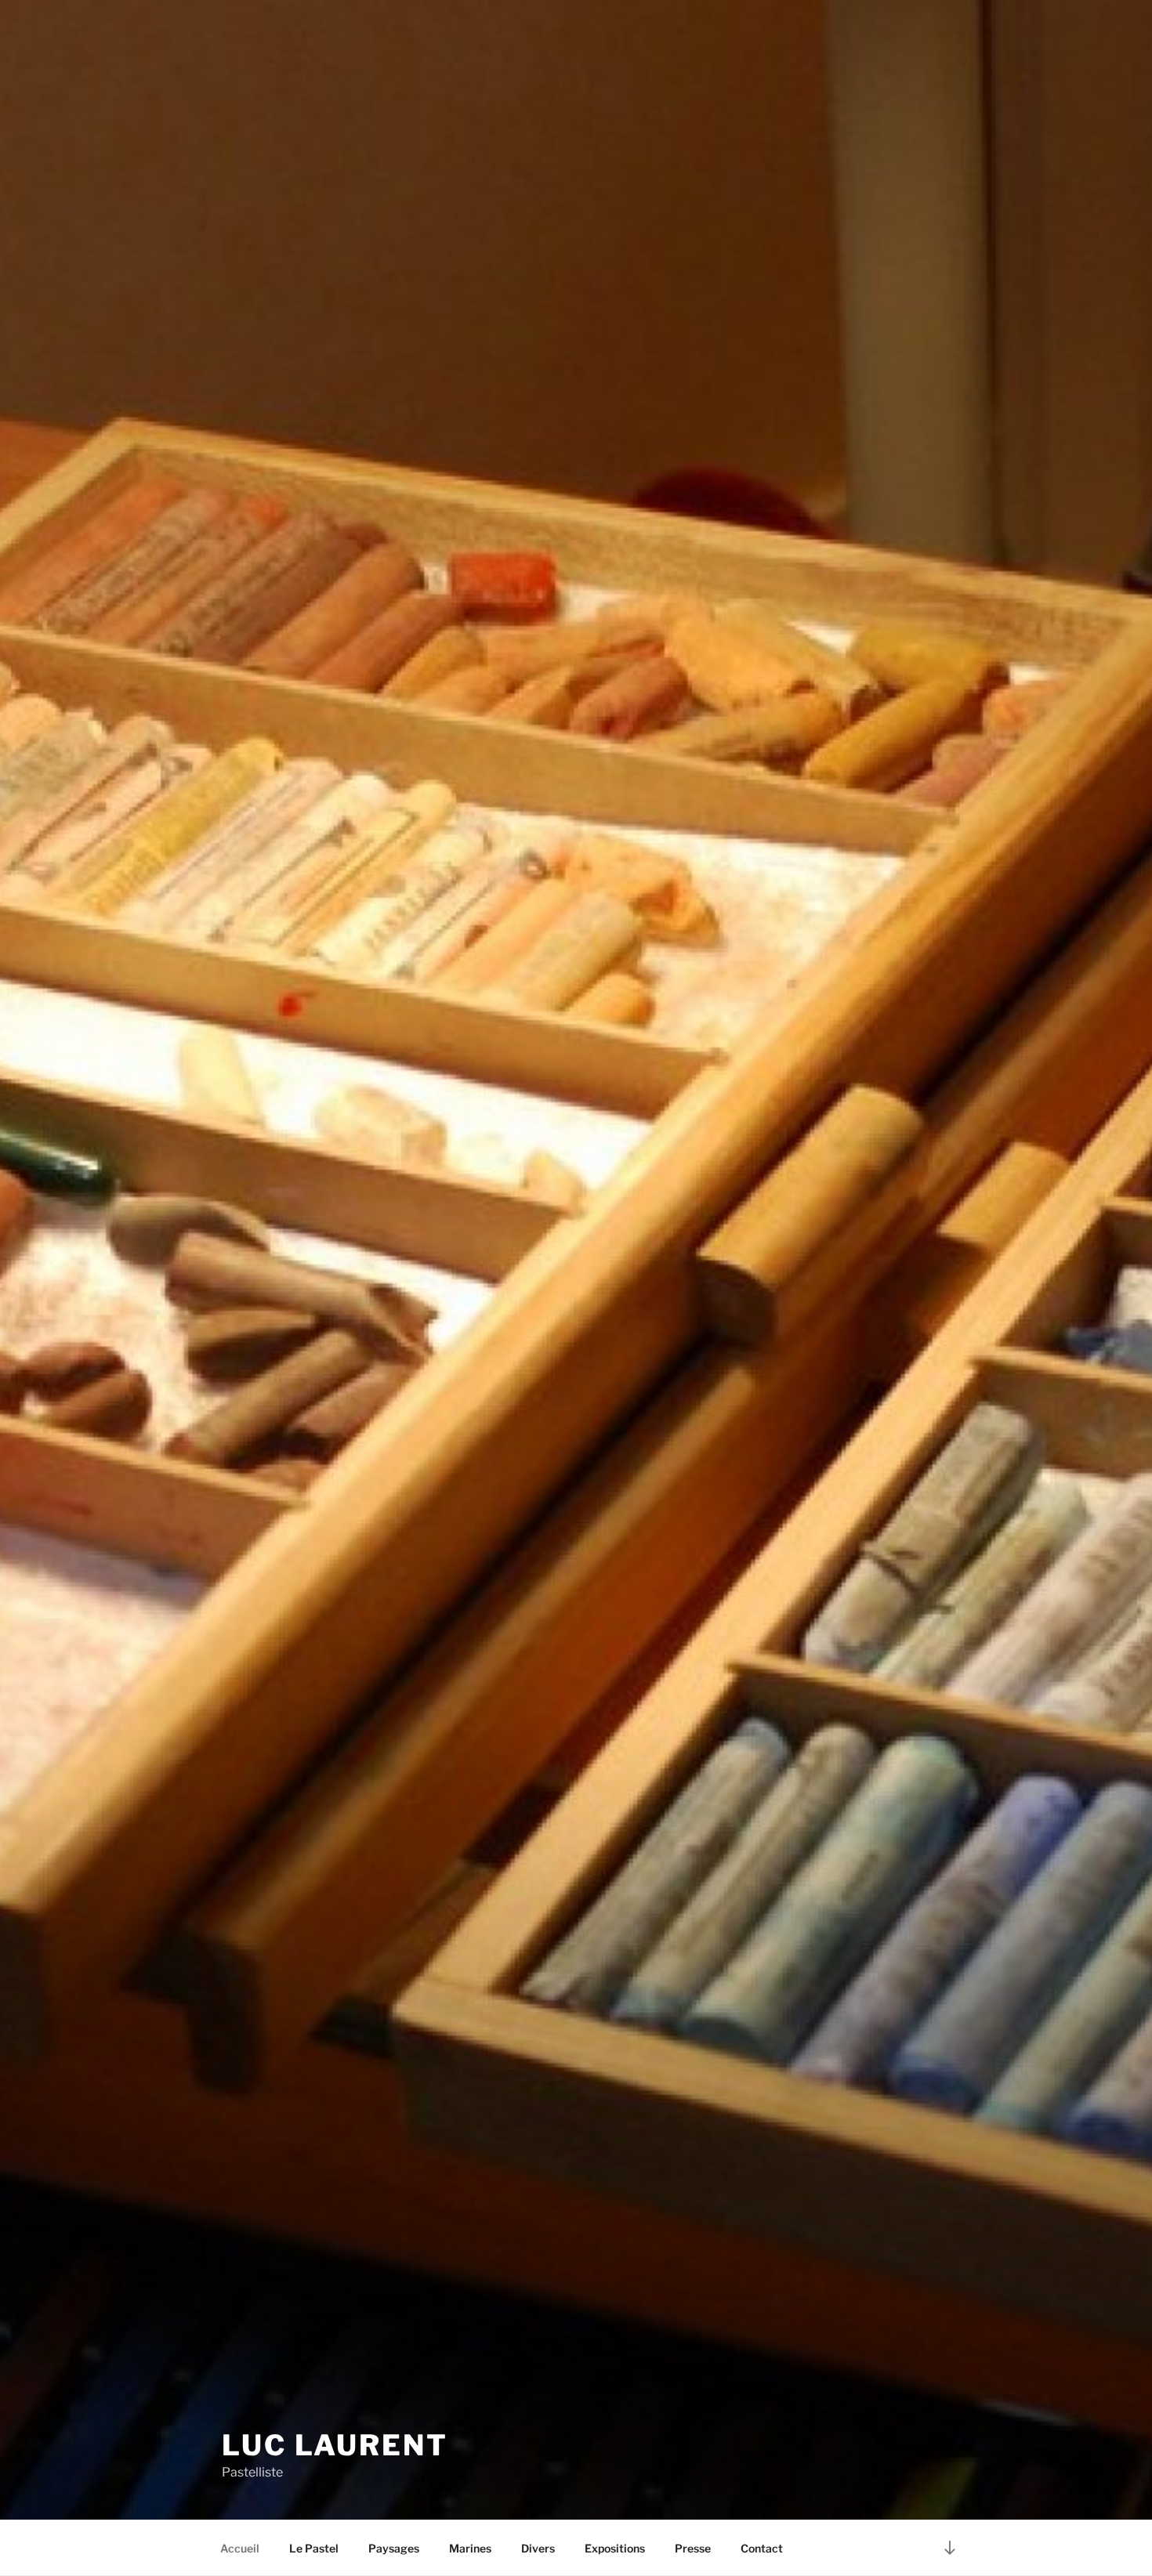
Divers (538, 2548)
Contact (762, 2548)
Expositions (615, 2548)
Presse (693, 2548)
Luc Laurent (335, 2445)
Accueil (240, 2548)
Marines (470, 2548)
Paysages (394, 2548)
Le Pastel (314, 2548)
